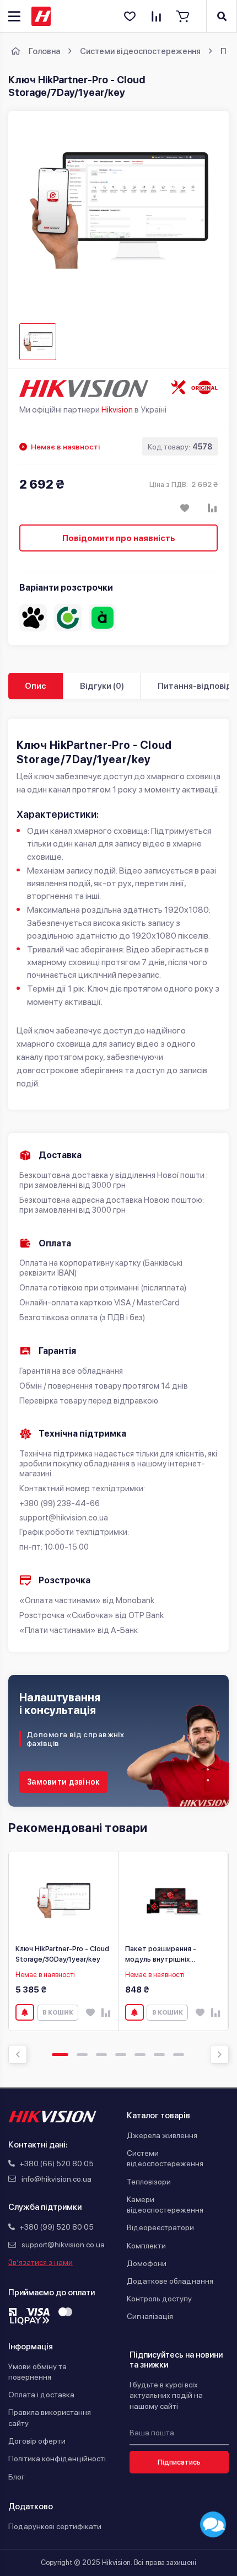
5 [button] (140, 2055)
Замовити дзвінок (63, 1782)
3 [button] (101, 2055)
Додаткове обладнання (170, 2281)
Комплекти (146, 2246)
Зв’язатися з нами (41, 2262)
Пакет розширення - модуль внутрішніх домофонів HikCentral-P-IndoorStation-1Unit (168, 1954)
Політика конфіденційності (57, 2459)
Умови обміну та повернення (37, 2372)
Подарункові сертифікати (55, 2526)
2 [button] (82, 2055)
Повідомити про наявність (119, 538)
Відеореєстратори (160, 2227)
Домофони (147, 2263)
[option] (64, 1941)
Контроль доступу (159, 2299)
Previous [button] (18, 2054)
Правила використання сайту (50, 2418)
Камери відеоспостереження (165, 2205)
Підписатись (179, 2462)
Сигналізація (150, 2316)
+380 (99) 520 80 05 (56, 2227)
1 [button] (60, 2055)
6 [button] (159, 2055)
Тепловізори (149, 2182)
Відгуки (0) (102, 686)
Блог (17, 2477)
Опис (36, 686)
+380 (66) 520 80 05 (56, 2163)
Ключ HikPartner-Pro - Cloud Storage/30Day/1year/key (62, 1954)
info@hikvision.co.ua (56, 2179)
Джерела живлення (162, 2135)
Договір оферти (37, 2441)
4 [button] (121, 2055)
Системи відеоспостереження (165, 2159)
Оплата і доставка (41, 2395)
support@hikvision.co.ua (63, 2245)
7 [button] (179, 2055)
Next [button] (219, 2054)
